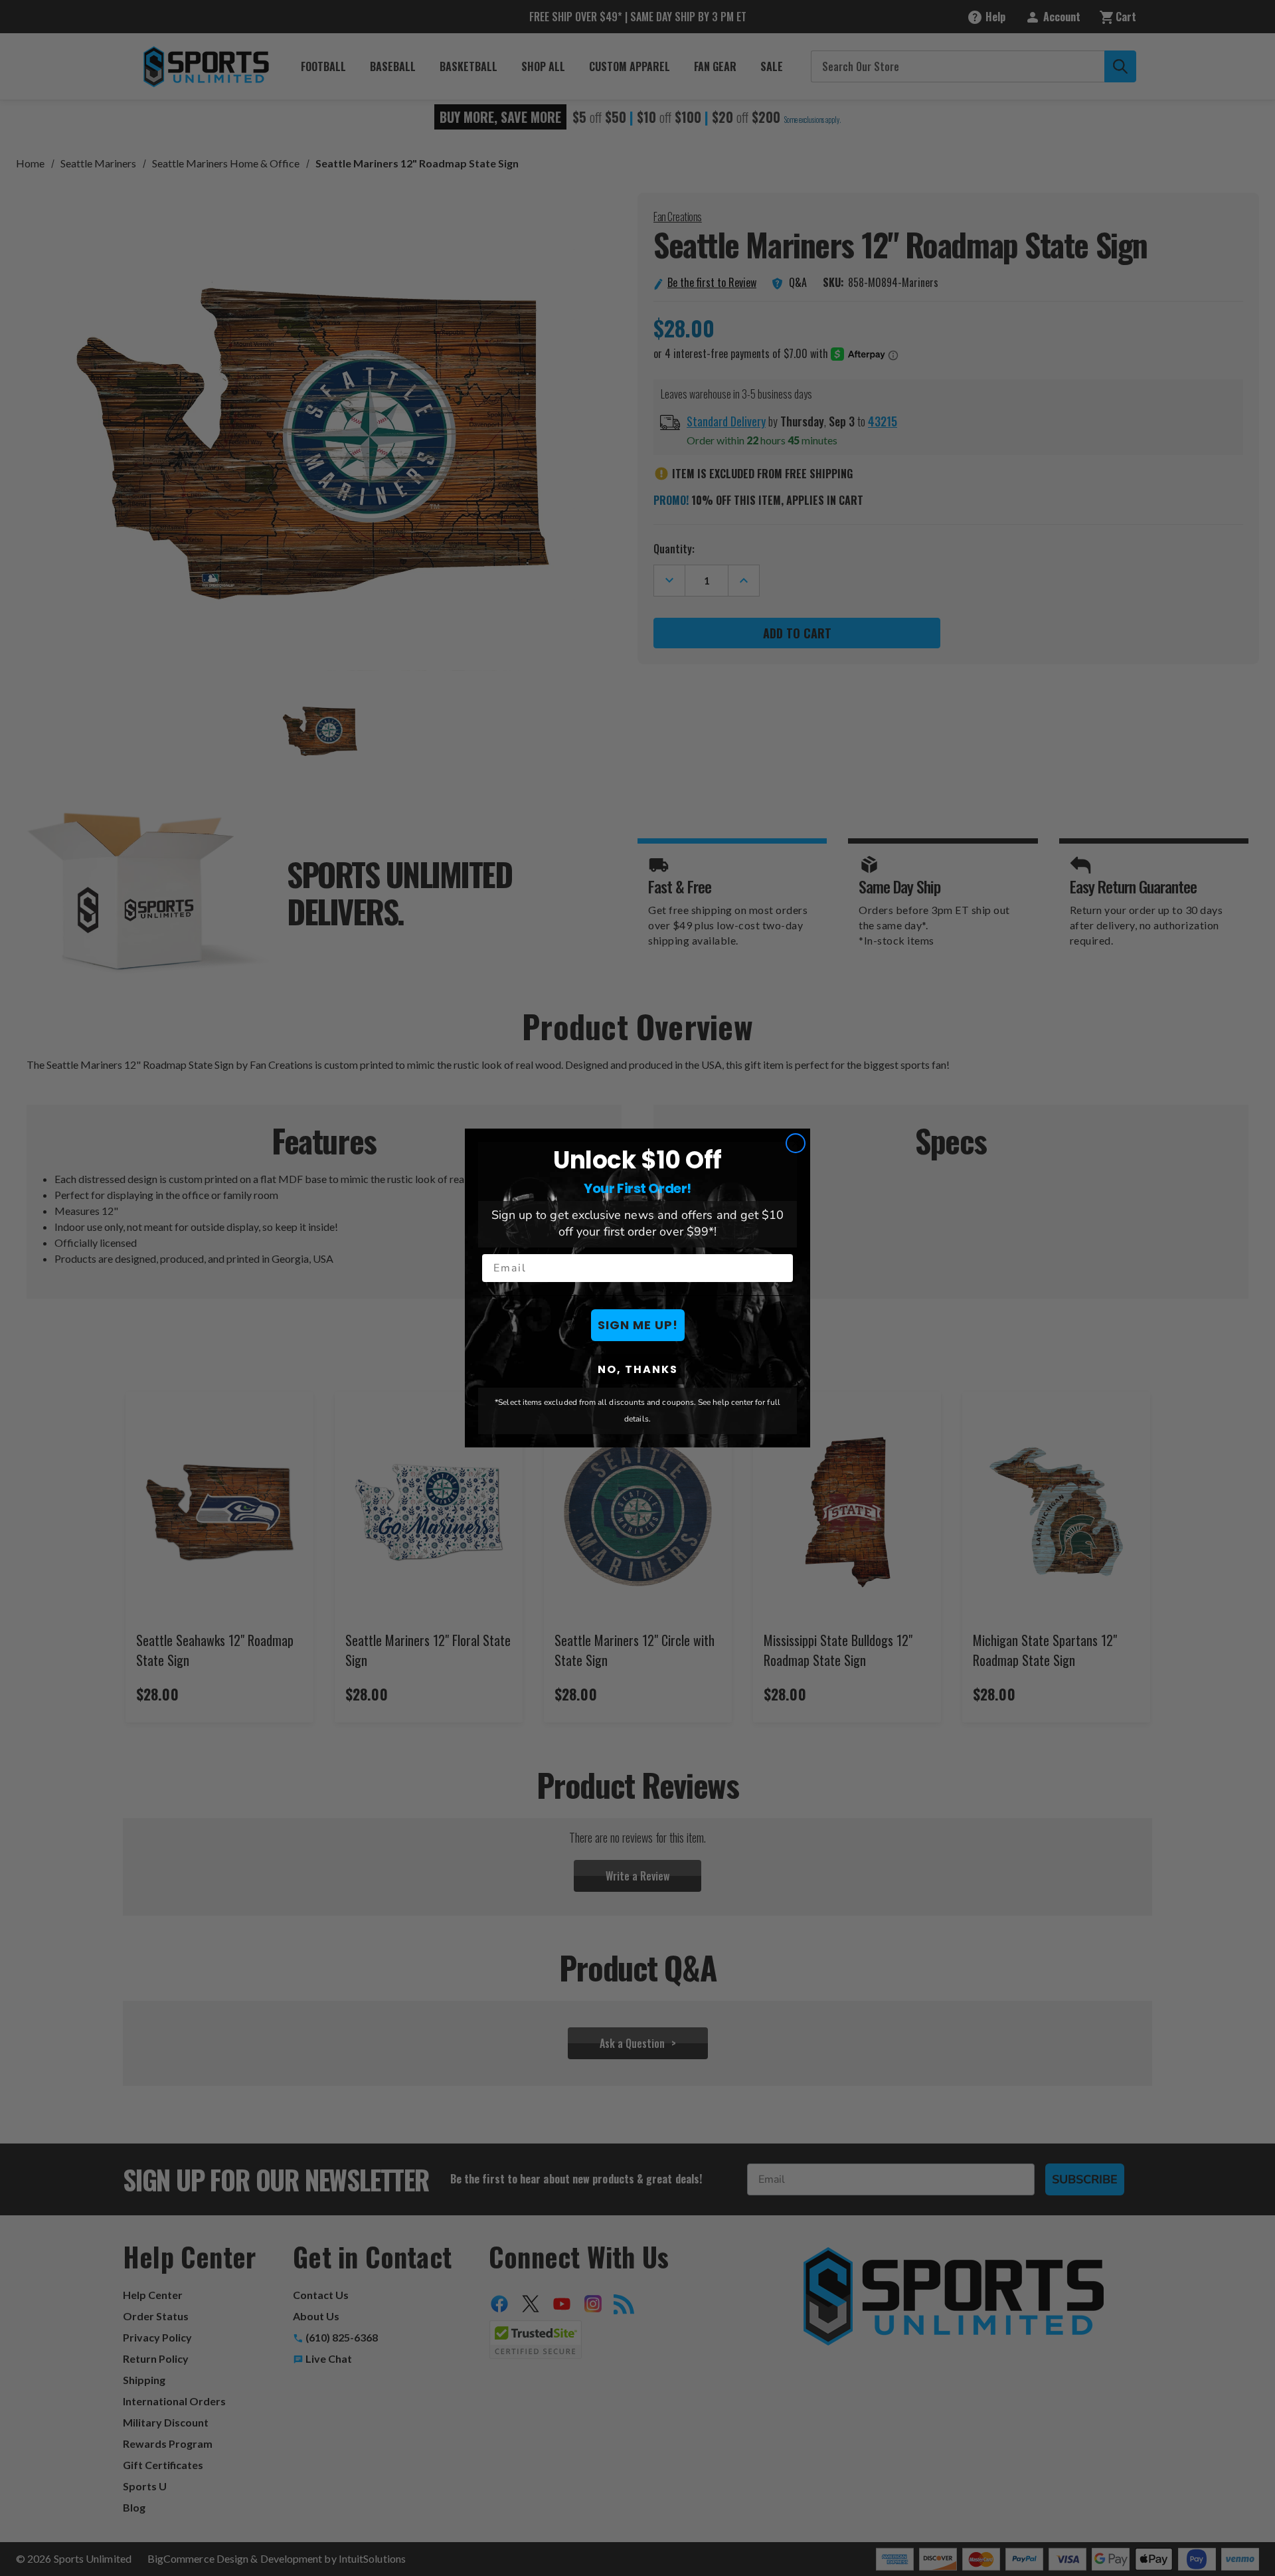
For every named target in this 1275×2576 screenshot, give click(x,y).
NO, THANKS (638, 1369)
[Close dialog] (796, 1143)
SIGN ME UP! (638, 1325)
